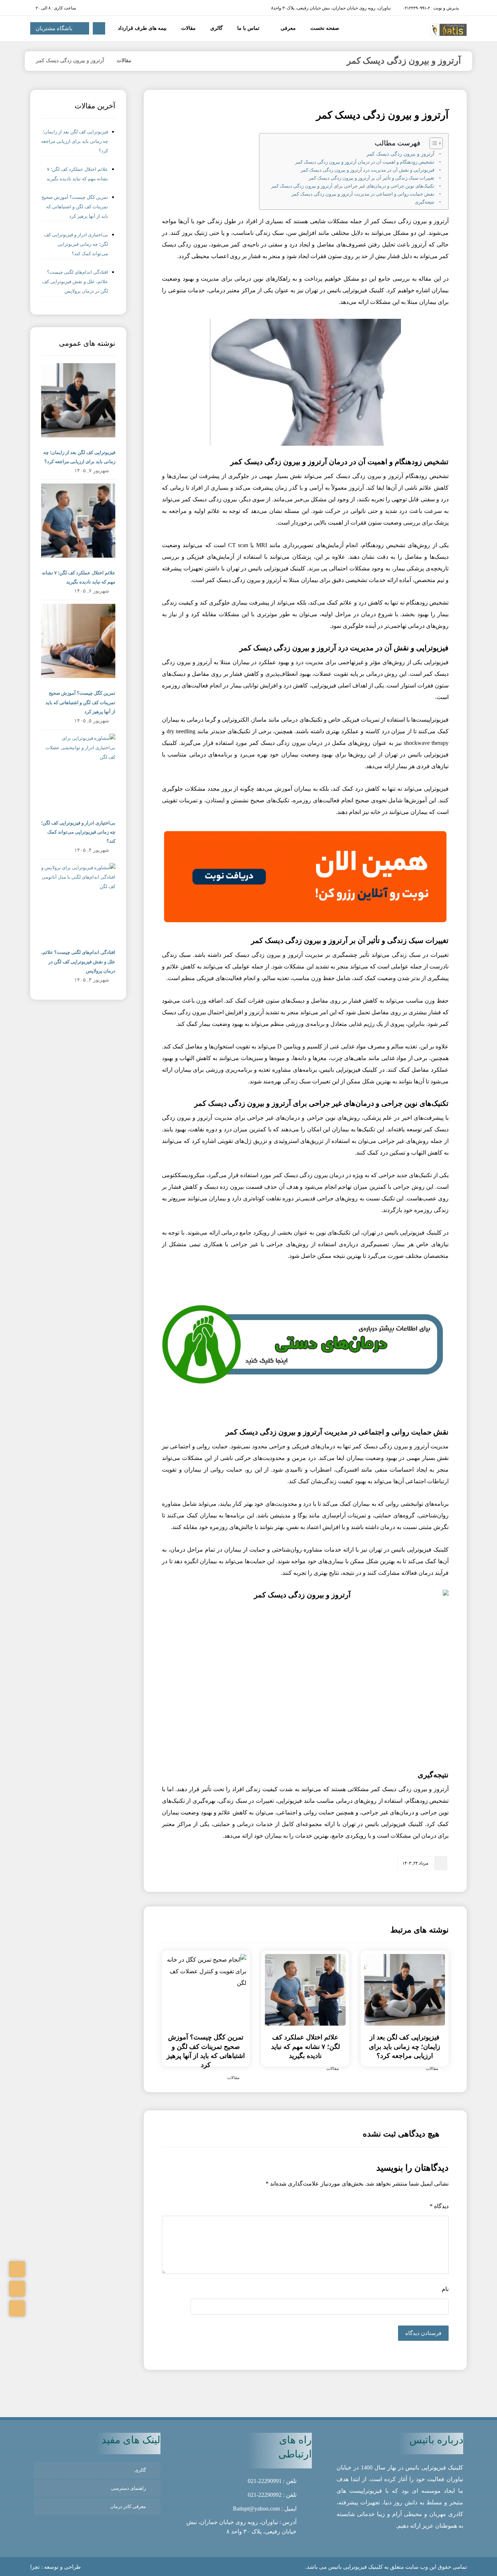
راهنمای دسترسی (128, 2488)
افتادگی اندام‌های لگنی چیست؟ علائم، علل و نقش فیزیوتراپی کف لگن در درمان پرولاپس (75, 282)
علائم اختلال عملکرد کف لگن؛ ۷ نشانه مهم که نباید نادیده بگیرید (77, 174)
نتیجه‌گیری (425, 202)
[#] (17, 2269)
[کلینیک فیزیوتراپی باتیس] (146, 61)
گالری (140, 2470)
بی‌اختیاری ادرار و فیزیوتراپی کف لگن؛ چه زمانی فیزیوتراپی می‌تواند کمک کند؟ (76, 244)
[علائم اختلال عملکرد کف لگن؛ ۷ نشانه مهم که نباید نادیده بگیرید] (78, 521)
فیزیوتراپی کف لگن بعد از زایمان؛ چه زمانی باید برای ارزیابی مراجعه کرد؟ (75, 141)
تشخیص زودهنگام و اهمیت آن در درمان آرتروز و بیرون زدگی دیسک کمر (365, 162)
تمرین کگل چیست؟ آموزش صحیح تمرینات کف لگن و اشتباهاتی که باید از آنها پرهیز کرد (75, 207)
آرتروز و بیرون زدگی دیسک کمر (400, 154)
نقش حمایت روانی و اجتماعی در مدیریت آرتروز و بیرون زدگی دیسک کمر (363, 194)
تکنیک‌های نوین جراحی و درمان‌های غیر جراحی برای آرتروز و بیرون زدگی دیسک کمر (353, 186)
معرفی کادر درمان (128, 2506)
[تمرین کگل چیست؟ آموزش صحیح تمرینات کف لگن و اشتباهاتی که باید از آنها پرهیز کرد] (78, 641)
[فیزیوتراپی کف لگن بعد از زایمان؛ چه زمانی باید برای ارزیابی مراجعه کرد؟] (78, 400)
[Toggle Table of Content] (432, 143)
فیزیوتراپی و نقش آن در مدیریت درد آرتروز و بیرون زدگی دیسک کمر (367, 170)
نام (445, 2289)
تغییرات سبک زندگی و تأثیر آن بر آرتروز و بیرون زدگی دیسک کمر (371, 178)
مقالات (432, 2069)
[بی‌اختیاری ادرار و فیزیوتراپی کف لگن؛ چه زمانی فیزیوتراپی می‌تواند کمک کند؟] (78, 771)
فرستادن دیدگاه (423, 2333)
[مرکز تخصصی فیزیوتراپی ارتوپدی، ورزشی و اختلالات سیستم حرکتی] (449, 30)
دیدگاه (439, 2206)
